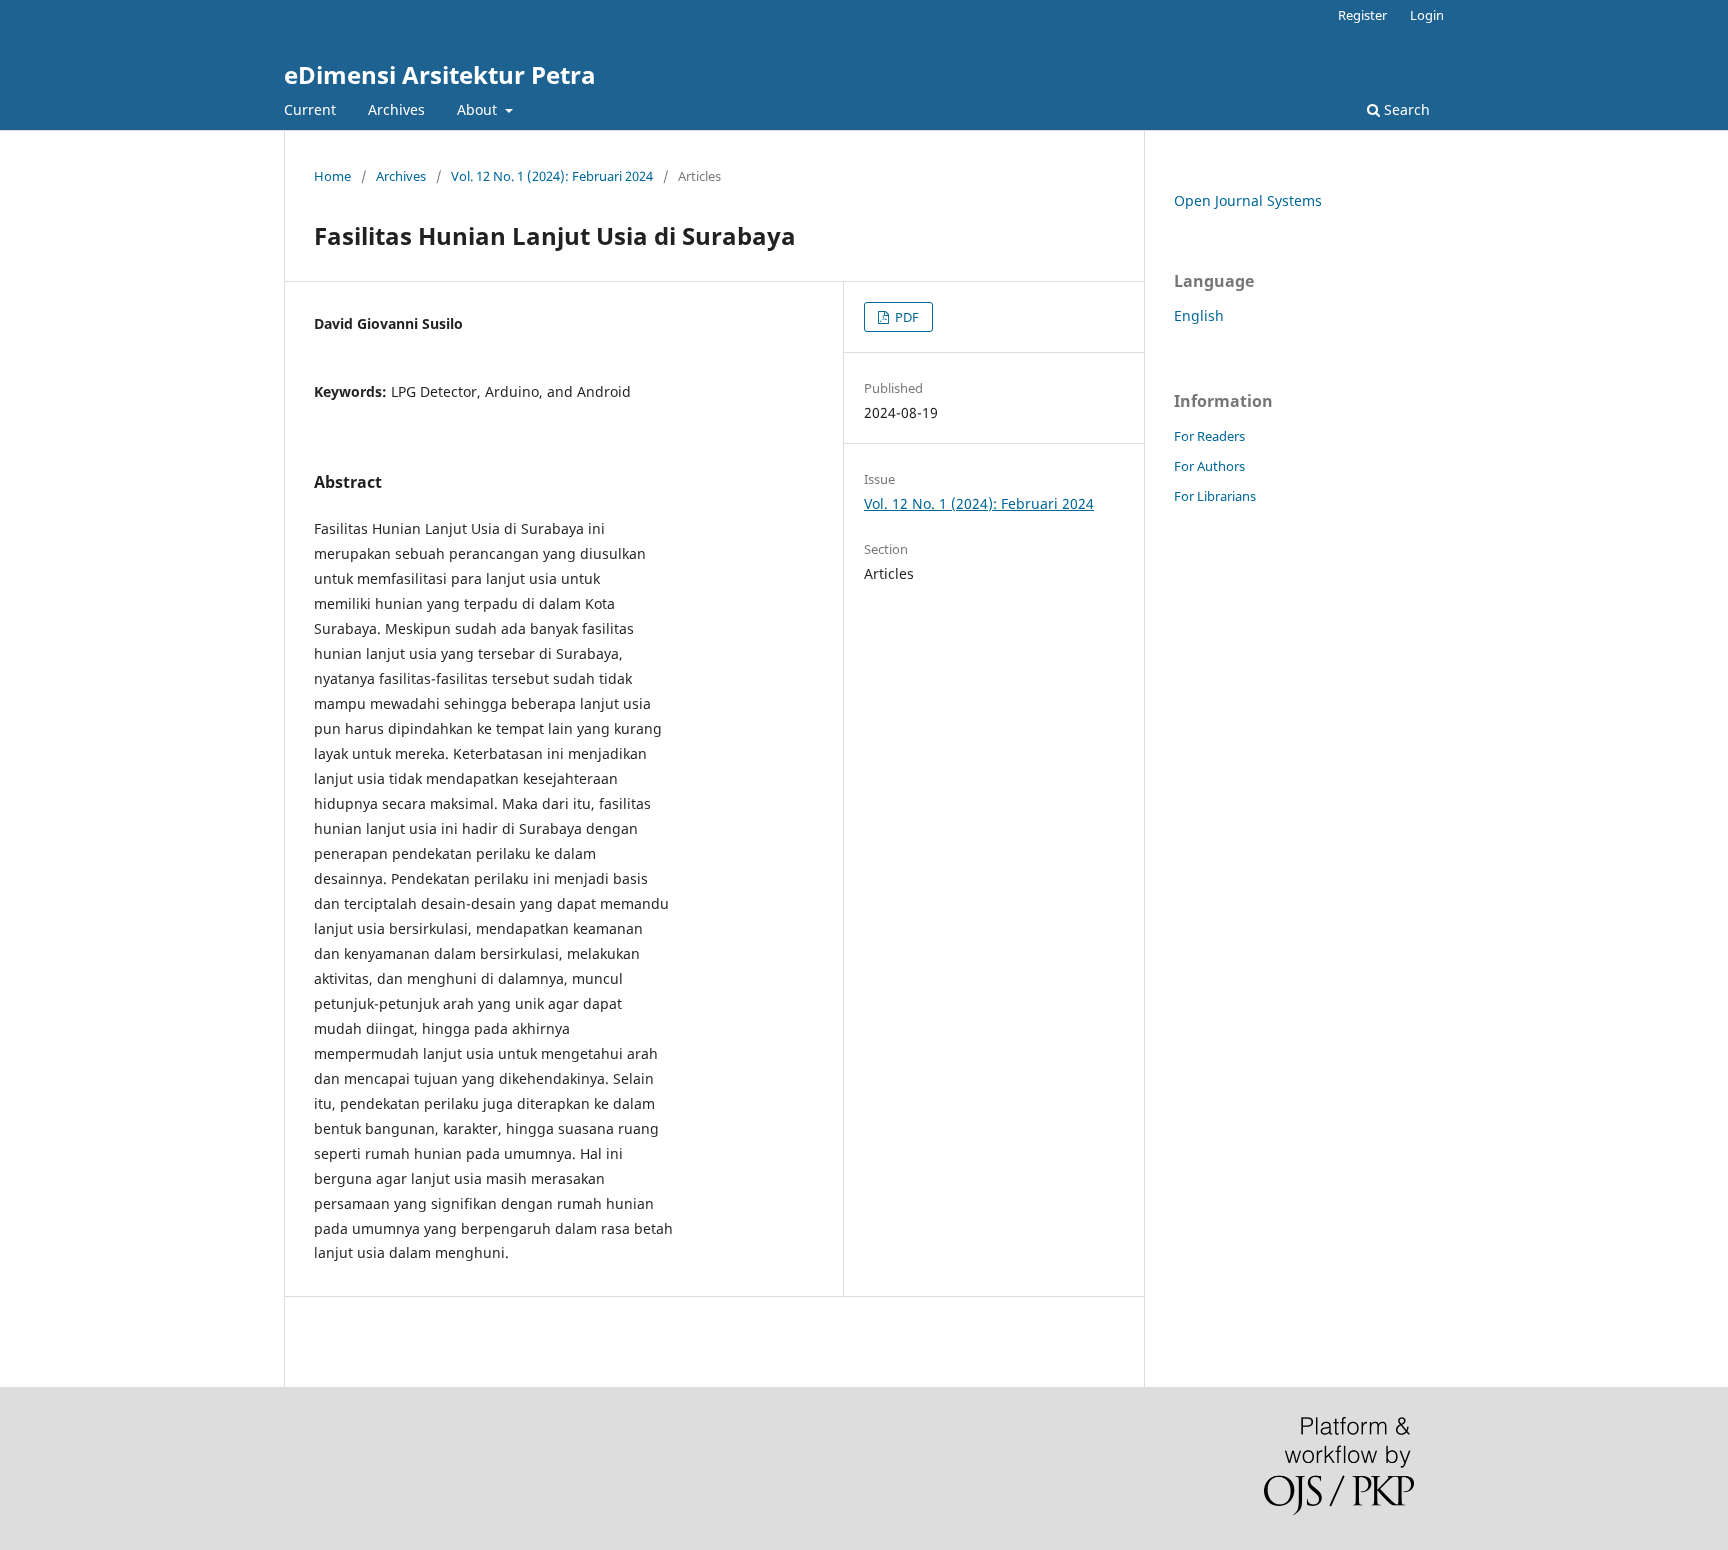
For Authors (1209, 466)
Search (1405, 109)
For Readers (1209, 436)
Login (1427, 15)
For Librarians (1215, 496)
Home (332, 176)
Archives (396, 109)
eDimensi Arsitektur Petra (440, 74)
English (1199, 315)
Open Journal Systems (1248, 200)
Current (310, 109)
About (479, 109)
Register (1362, 15)
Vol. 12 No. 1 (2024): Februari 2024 (552, 176)
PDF (905, 317)
